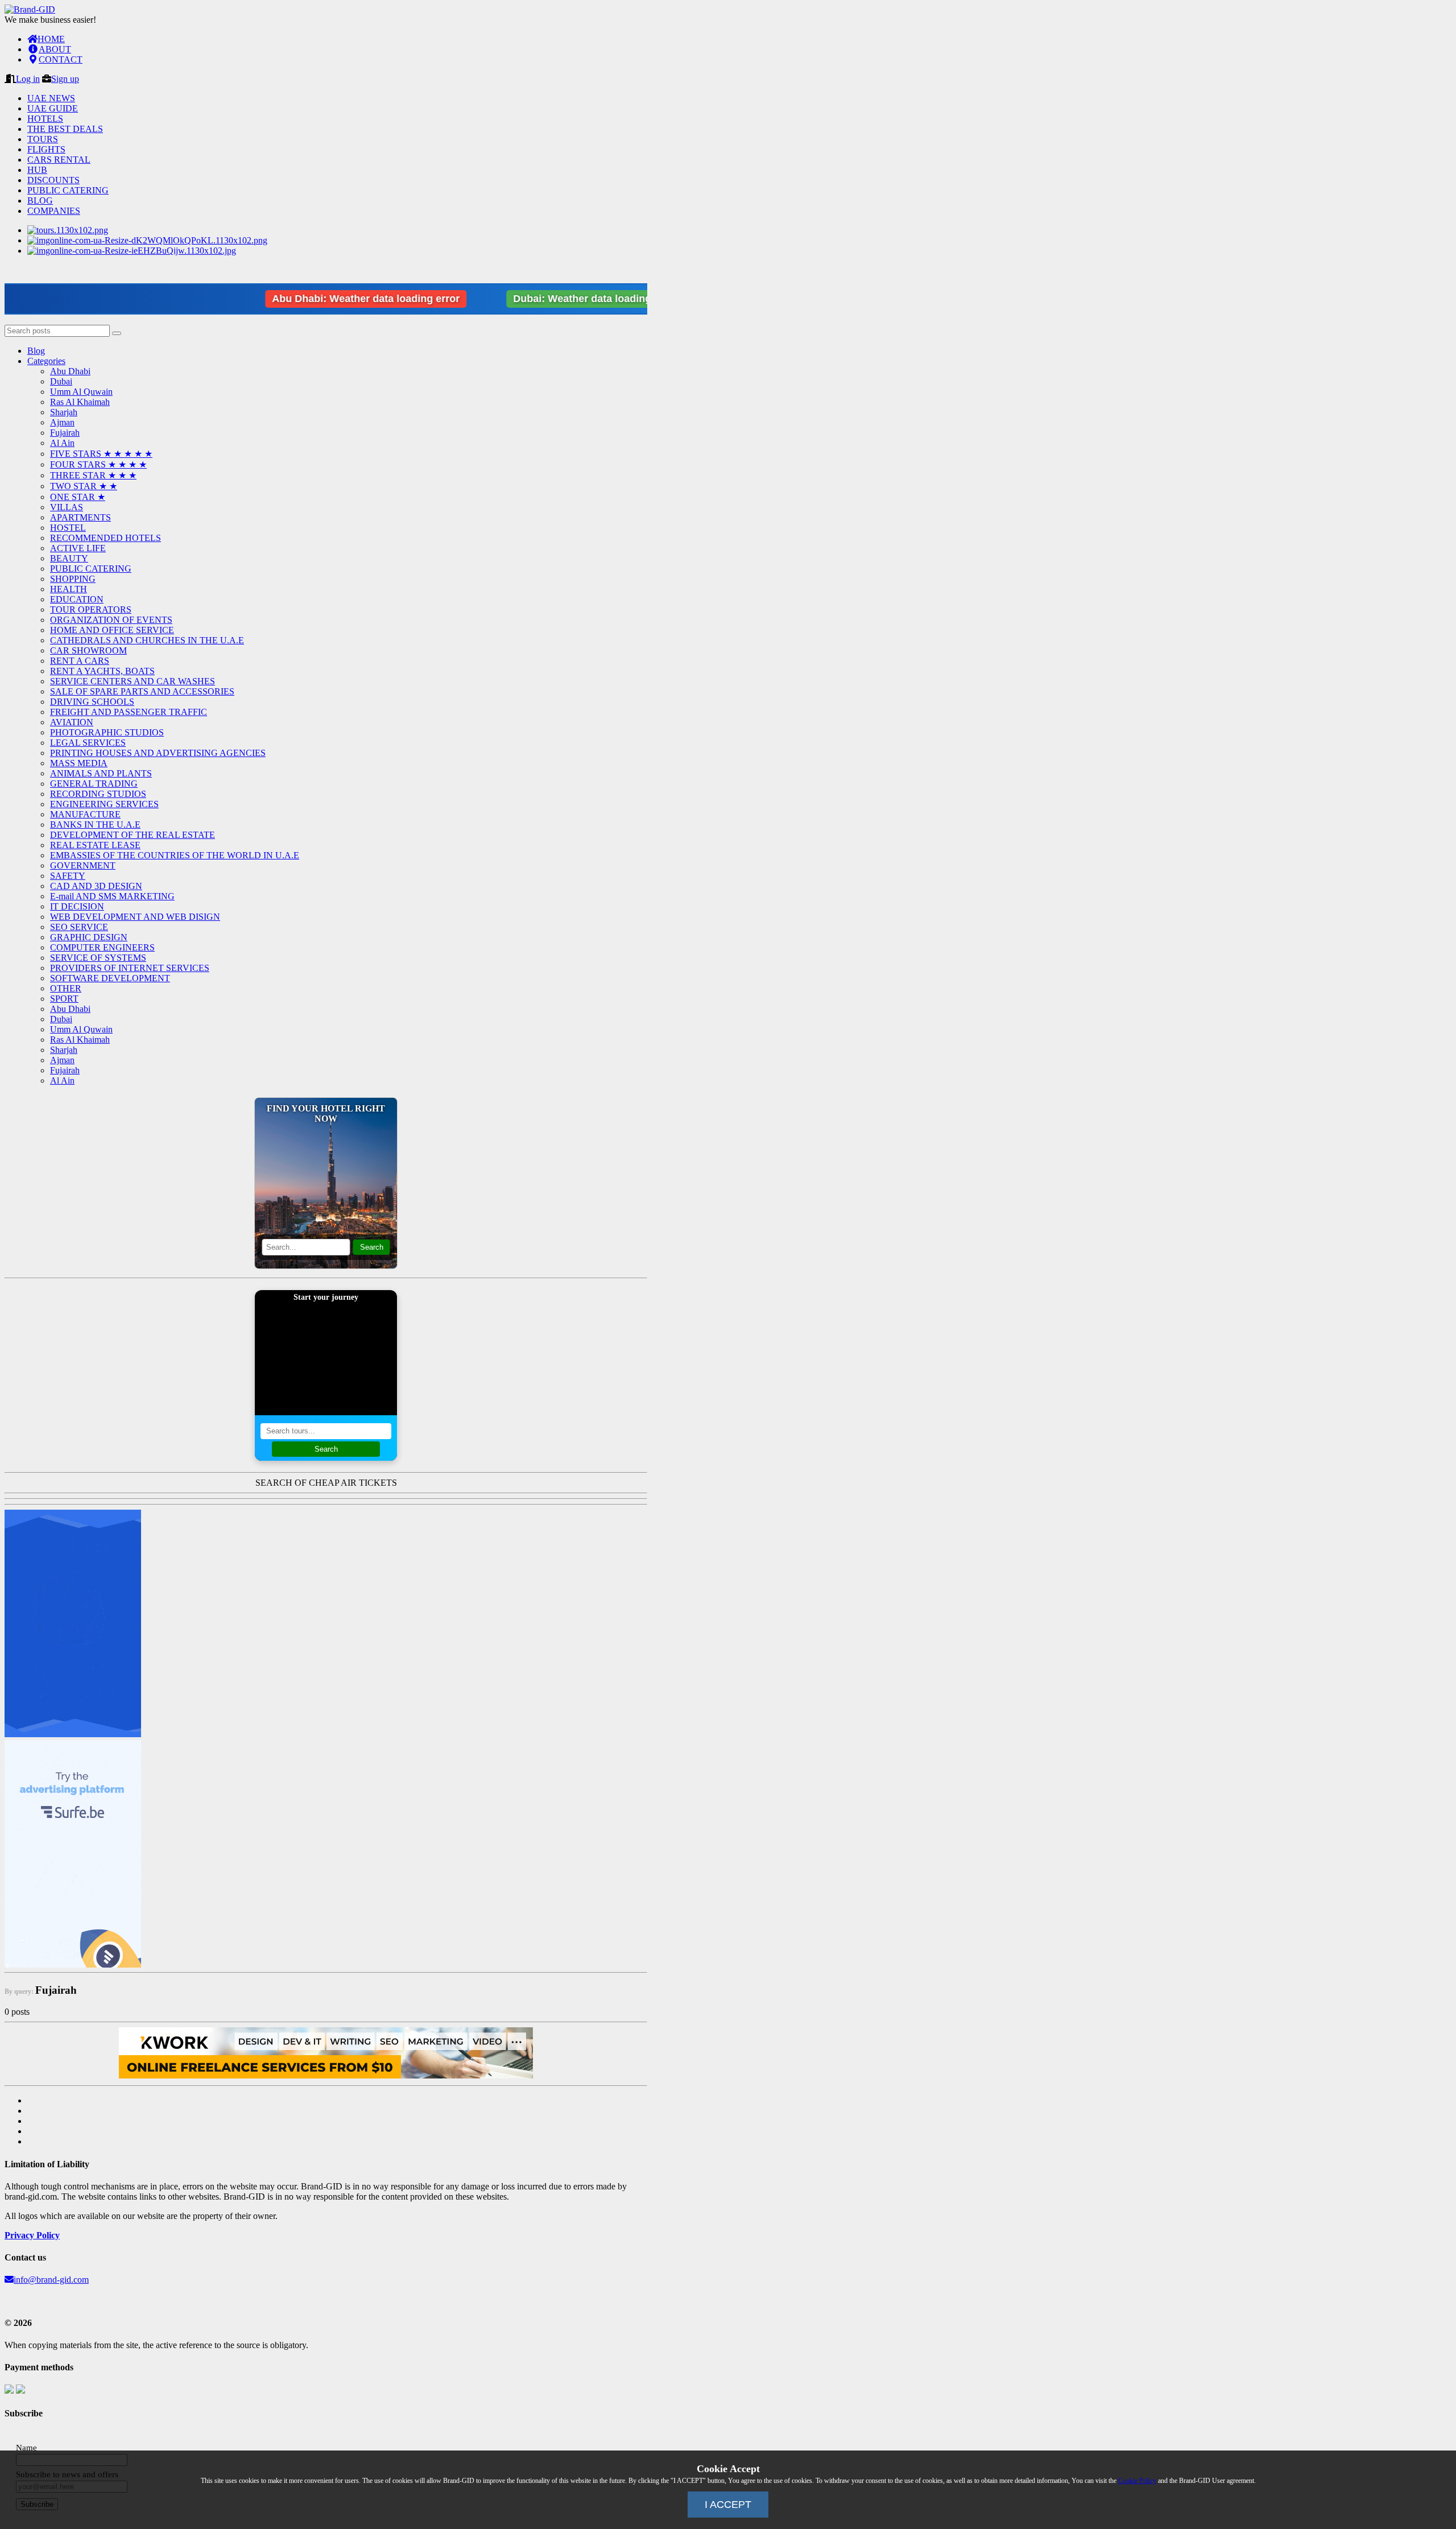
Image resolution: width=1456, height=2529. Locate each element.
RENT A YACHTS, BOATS (102, 671)
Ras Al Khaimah (80, 402)
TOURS (43, 139)
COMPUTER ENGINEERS (102, 947)
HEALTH (69, 589)
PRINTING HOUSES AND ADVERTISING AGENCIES (158, 753)
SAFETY (68, 876)
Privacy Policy (32, 2235)
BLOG (40, 201)
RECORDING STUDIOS (98, 794)
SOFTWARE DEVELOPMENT (110, 978)
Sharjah (64, 412)
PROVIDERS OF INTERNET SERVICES (130, 968)
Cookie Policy (1137, 2481)
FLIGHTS (46, 149)
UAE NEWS (51, 98)
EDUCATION (77, 599)
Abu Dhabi (70, 371)
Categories (46, 361)
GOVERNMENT (83, 865)
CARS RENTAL (59, 160)
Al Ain (62, 443)
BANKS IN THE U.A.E (95, 825)
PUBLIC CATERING (68, 190)
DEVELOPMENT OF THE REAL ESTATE (133, 835)
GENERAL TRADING (94, 784)
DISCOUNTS (53, 180)
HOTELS (45, 119)
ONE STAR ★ (78, 497)
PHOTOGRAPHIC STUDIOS (107, 732)
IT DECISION (77, 906)
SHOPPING (73, 579)
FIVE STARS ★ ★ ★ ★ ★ (101, 454)
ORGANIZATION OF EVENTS (111, 620)
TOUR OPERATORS (91, 609)
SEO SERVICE (79, 927)
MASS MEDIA (79, 763)
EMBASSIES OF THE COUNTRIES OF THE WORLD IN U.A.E (175, 855)
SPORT (64, 999)
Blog (36, 351)
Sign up (65, 79)
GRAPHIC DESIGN (89, 937)
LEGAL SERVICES (88, 743)
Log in (28, 79)
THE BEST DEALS (65, 129)
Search (372, 1247)
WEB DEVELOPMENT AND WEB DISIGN (135, 917)
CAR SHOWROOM (88, 650)
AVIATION (72, 722)
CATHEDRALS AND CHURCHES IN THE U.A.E (147, 640)
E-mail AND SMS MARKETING (112, 896)
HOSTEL (68, 528)
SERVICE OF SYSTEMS (98, 958)
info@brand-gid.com (51, 2280)
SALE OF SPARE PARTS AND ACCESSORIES (142, 691)
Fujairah (65, 433)
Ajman (62, 422)
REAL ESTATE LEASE (95, 845)
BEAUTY (69, 558)
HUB (37, 170)
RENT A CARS (80, 661)
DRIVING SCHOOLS (92, 702)
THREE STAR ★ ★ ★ (93, 475)
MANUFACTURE (85, 814)
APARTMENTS (80, 517)
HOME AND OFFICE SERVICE (112, 630)
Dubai (61, 381)
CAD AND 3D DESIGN (96, 886)
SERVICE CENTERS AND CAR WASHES (133, 681)
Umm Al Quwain (81, 392)
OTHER (66, 988)
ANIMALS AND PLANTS (101, 773)
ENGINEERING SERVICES (104, 804)
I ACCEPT (728, 2505)
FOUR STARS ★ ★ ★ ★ (98, 464)
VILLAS (67, 507)
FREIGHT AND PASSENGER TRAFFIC (129, 712)
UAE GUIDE (53, 108)
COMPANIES (54, 211)
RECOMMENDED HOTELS (106, 538)
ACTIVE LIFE (78, 548)
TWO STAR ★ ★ (84, 486)
